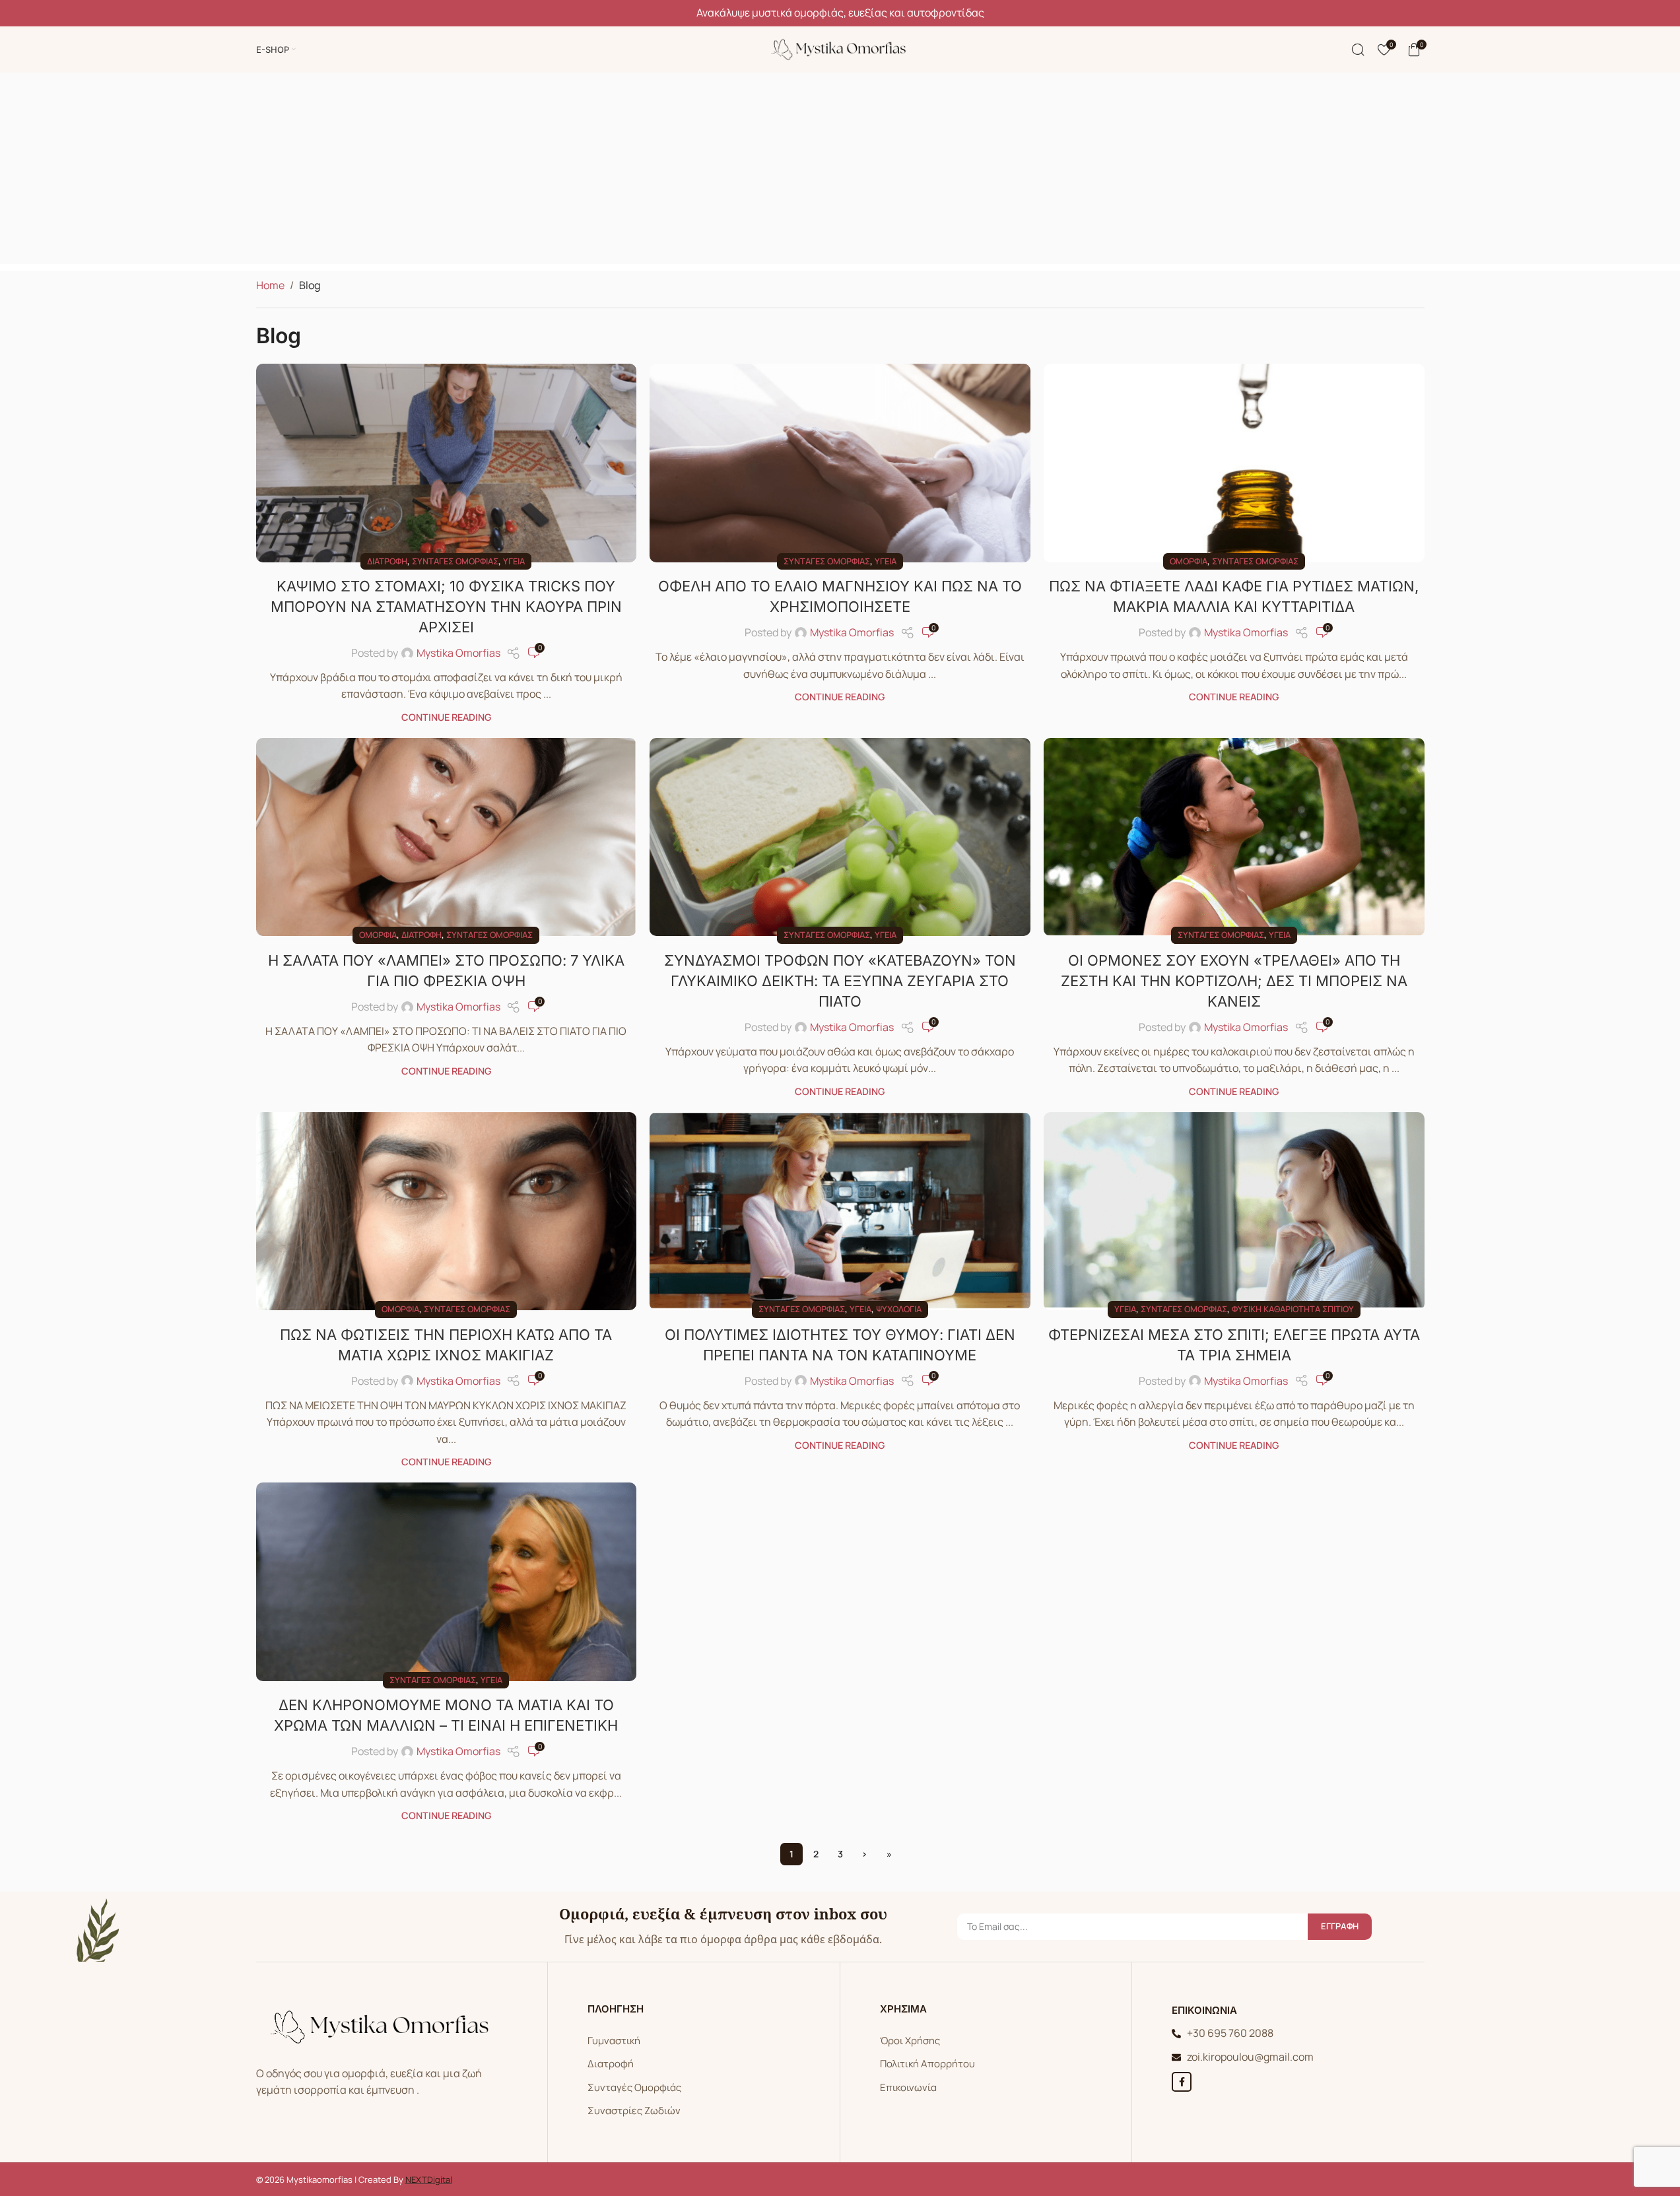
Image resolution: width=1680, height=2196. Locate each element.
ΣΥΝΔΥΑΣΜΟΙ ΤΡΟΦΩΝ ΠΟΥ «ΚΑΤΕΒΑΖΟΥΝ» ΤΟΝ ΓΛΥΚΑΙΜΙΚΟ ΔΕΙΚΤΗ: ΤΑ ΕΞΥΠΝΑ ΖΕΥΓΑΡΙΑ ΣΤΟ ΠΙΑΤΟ (840, 981)
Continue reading (446, 717)
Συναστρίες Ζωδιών (634, 2111)
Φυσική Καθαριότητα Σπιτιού (1293, 1309)
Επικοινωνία (908, 2087)
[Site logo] (840, 48)
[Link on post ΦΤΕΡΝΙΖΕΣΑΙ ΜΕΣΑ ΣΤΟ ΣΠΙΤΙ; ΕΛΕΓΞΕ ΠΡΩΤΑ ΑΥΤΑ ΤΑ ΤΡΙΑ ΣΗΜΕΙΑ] (1234, 1211)
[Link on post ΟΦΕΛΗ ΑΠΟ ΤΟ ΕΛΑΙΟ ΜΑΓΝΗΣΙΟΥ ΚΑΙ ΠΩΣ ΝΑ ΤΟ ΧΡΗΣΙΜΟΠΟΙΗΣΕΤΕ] (840, 463)
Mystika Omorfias (458, 653)
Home (270, 285)
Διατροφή (387, 561)
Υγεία (514, 561)
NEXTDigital (429, 2179)
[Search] (1358, 50)
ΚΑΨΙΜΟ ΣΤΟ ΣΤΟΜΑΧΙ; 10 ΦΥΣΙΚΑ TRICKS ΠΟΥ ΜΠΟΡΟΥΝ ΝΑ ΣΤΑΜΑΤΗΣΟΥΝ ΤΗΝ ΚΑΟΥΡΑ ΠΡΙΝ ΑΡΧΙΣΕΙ (446, 607)
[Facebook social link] (1182, 2082)
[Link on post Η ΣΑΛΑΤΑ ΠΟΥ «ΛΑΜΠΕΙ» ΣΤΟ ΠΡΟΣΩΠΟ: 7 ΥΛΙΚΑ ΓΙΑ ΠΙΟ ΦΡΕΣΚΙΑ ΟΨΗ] (447, 837)
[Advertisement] (840, 172)
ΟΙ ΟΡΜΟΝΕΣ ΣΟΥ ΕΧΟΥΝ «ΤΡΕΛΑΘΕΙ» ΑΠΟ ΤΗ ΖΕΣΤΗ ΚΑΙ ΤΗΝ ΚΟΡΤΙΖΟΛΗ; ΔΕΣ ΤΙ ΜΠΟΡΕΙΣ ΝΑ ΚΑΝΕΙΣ (1234, 981)
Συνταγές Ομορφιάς (634, 2087)
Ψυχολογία (899, 1309)
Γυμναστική (614, 2041)
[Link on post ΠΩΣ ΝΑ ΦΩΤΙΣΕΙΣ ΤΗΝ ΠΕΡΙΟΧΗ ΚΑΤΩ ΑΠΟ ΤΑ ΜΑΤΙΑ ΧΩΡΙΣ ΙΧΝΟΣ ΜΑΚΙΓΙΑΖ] (447, 1211)
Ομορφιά (1189, 561)
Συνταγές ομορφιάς (455, 561)
